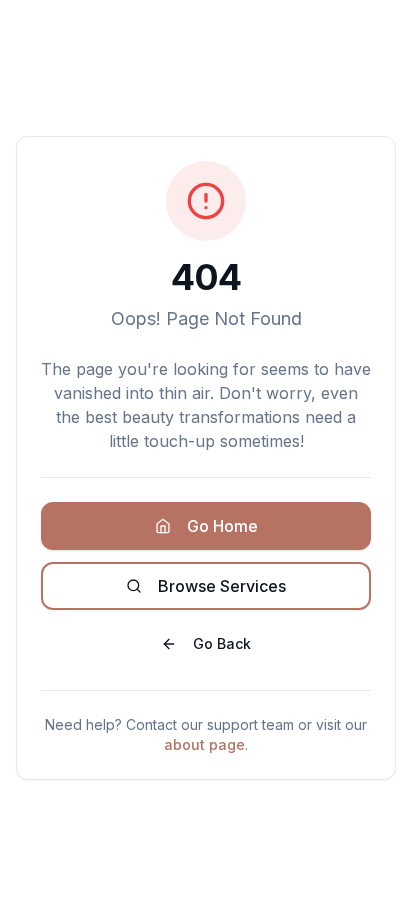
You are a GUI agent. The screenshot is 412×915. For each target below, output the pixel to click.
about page (204, 744)
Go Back (222, 643)
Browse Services (222, 586)
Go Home (222, 526)
